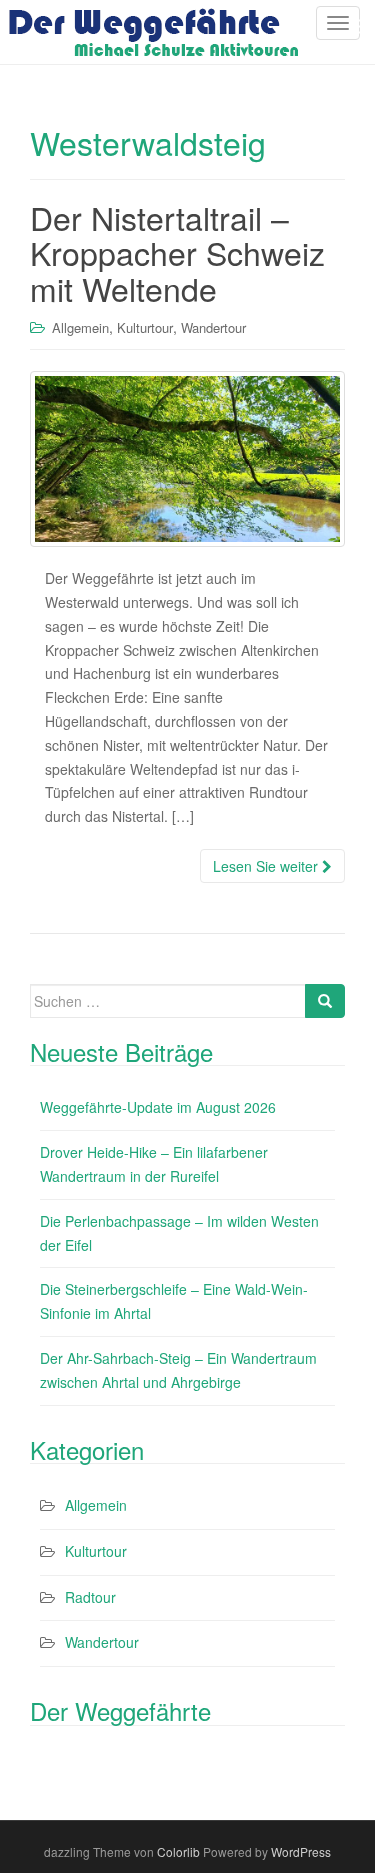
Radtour (90, 1597)
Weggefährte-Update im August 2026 (158, 1107)
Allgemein (80, 327)
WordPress (301, 1851)
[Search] (325, 1001)
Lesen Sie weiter (267, 866)
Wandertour (213, 327)
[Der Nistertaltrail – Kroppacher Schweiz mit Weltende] (187, 459)
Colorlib (178, 1851)
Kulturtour (145, 327)
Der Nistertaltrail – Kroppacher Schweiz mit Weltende (177, 252)
